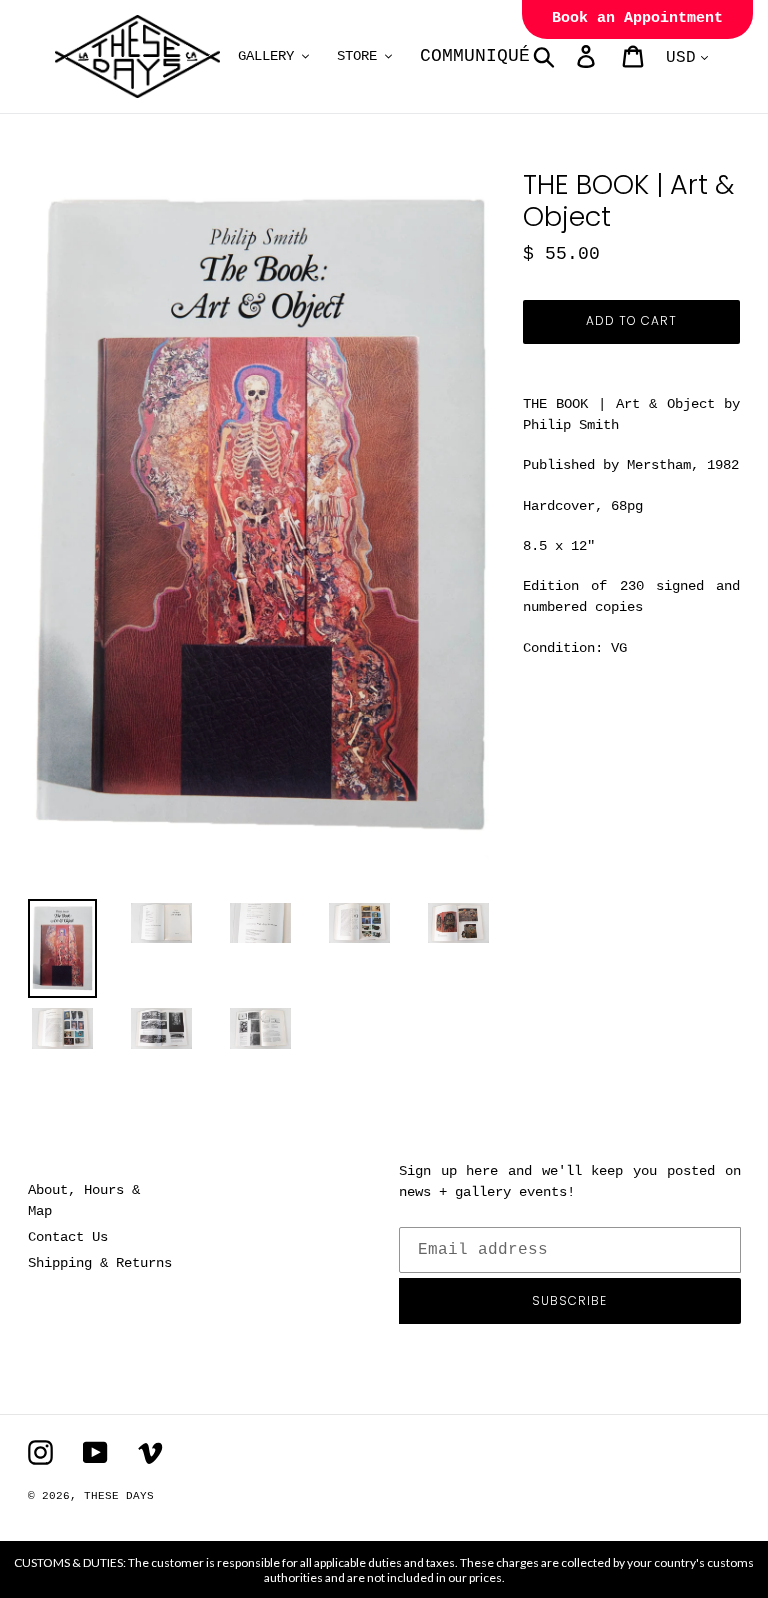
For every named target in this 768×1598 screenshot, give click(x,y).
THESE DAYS (119, 1496)
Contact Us (68, 1237)
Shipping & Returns (100, 1263)
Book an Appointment (637, 18)
